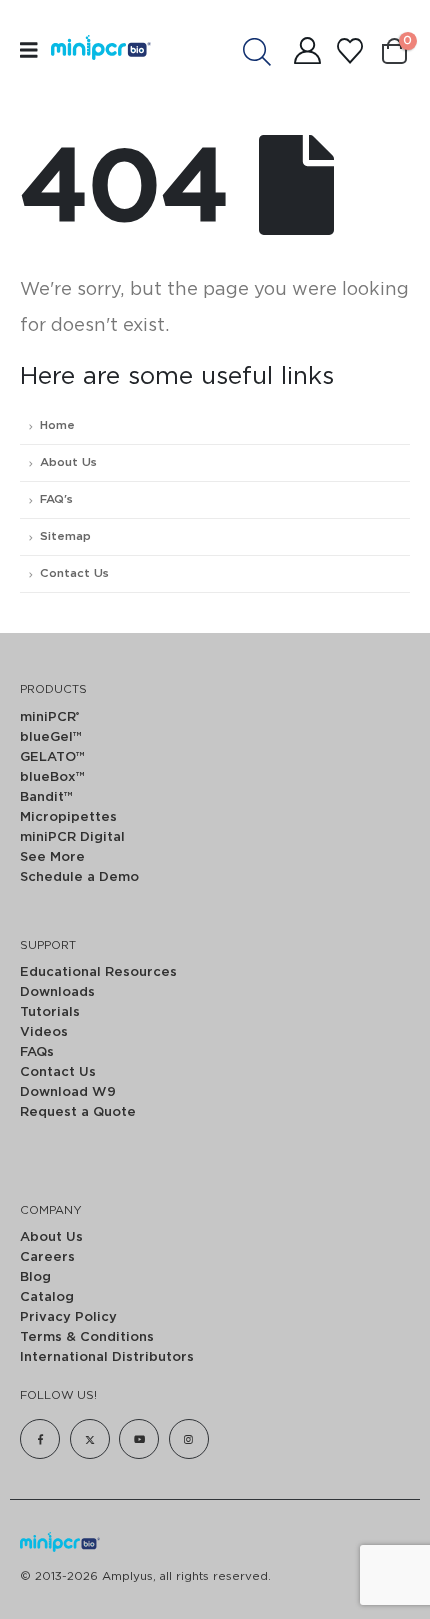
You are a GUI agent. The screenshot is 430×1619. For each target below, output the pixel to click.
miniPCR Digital (72, 837)
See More (52, 857)
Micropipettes (68, 817)
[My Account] (307, 50)
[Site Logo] (93, 50)
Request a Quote (78, 1112)
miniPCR (49, 717)
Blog (35, 1277)
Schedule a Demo (79, 877)
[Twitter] (90, 1439)
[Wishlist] (349, 51)
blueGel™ (51, 737)
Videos (44, 1032)
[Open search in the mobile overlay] (267, 50)
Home (57, 425)
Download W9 (68, 1092)
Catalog (47, 1297)
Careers (47, 1257)
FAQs (37, 1052)
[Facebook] (40, 1439)
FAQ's (56, 499)
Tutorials (50, 1012)
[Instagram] (189, 1439)
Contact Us (74, 573)
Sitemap (65, 536)
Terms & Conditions (87, 1337)
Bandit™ (46, 797)
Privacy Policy (68, 1317)
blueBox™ (52, 777)
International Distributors (107, 1357)
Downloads (57, 992)
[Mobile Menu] (35, 50)
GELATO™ (52, 757)
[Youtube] (139, 1439)
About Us (68, 462)
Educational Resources (98, 972)
